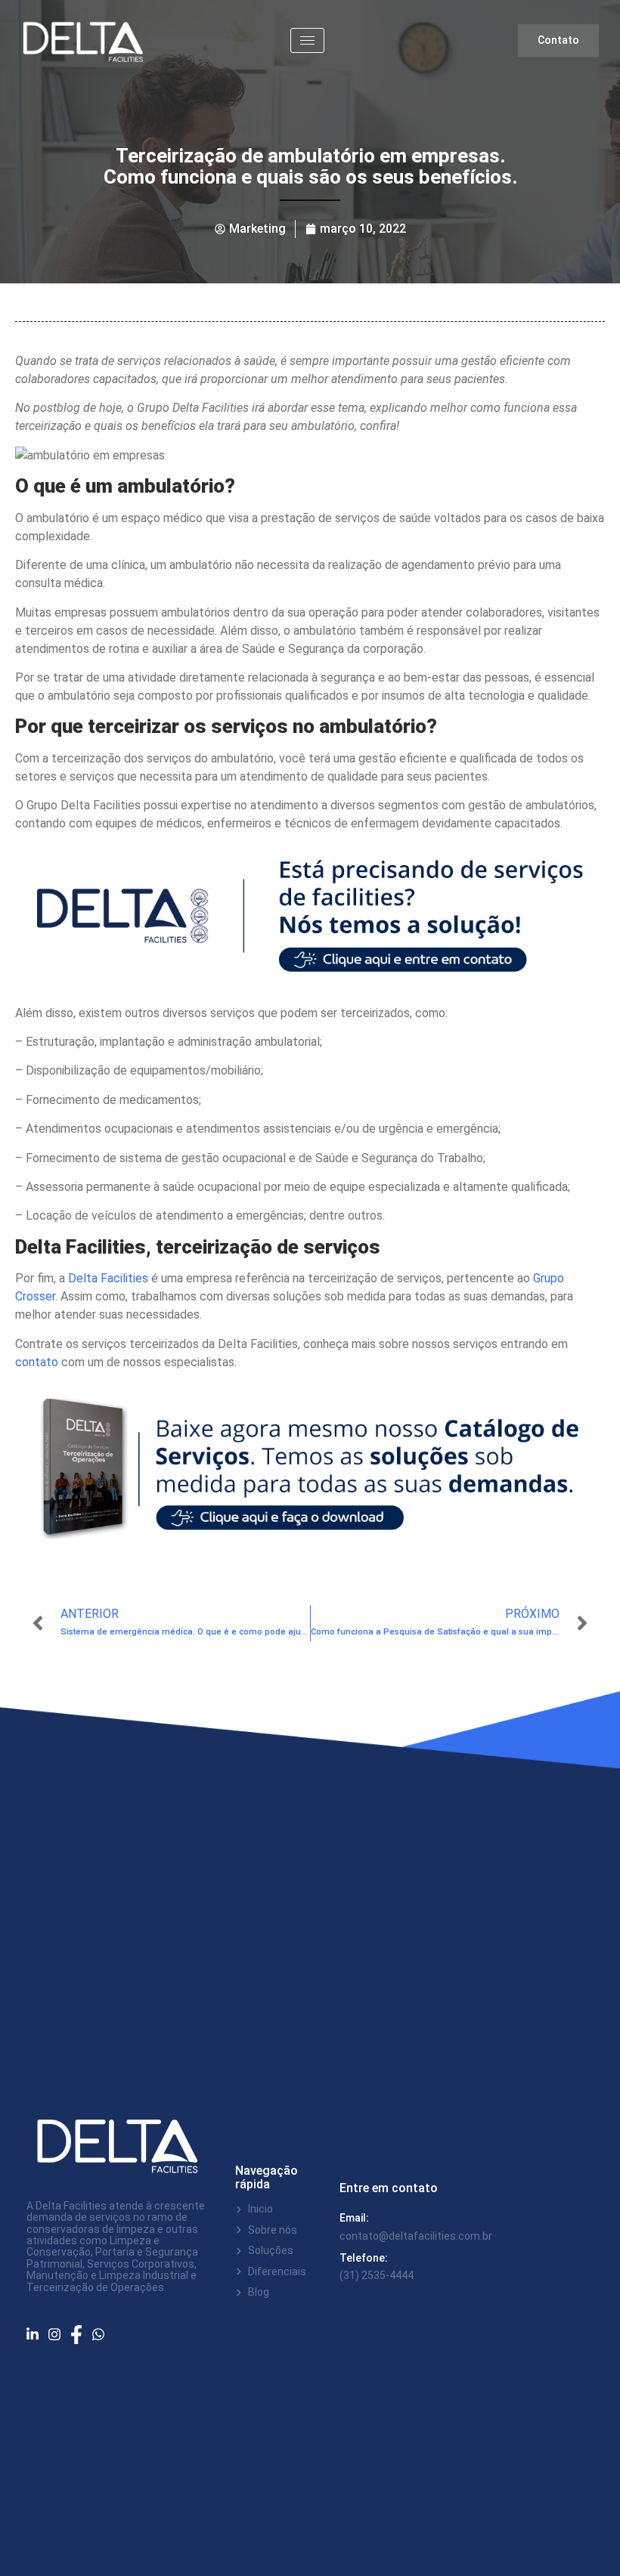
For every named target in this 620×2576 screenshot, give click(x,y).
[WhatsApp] (103, 2334)
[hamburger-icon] (307, 40)
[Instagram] (59, 2334)
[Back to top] (586, 2542)
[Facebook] (81, 2335)
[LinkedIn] (37, 2335)
